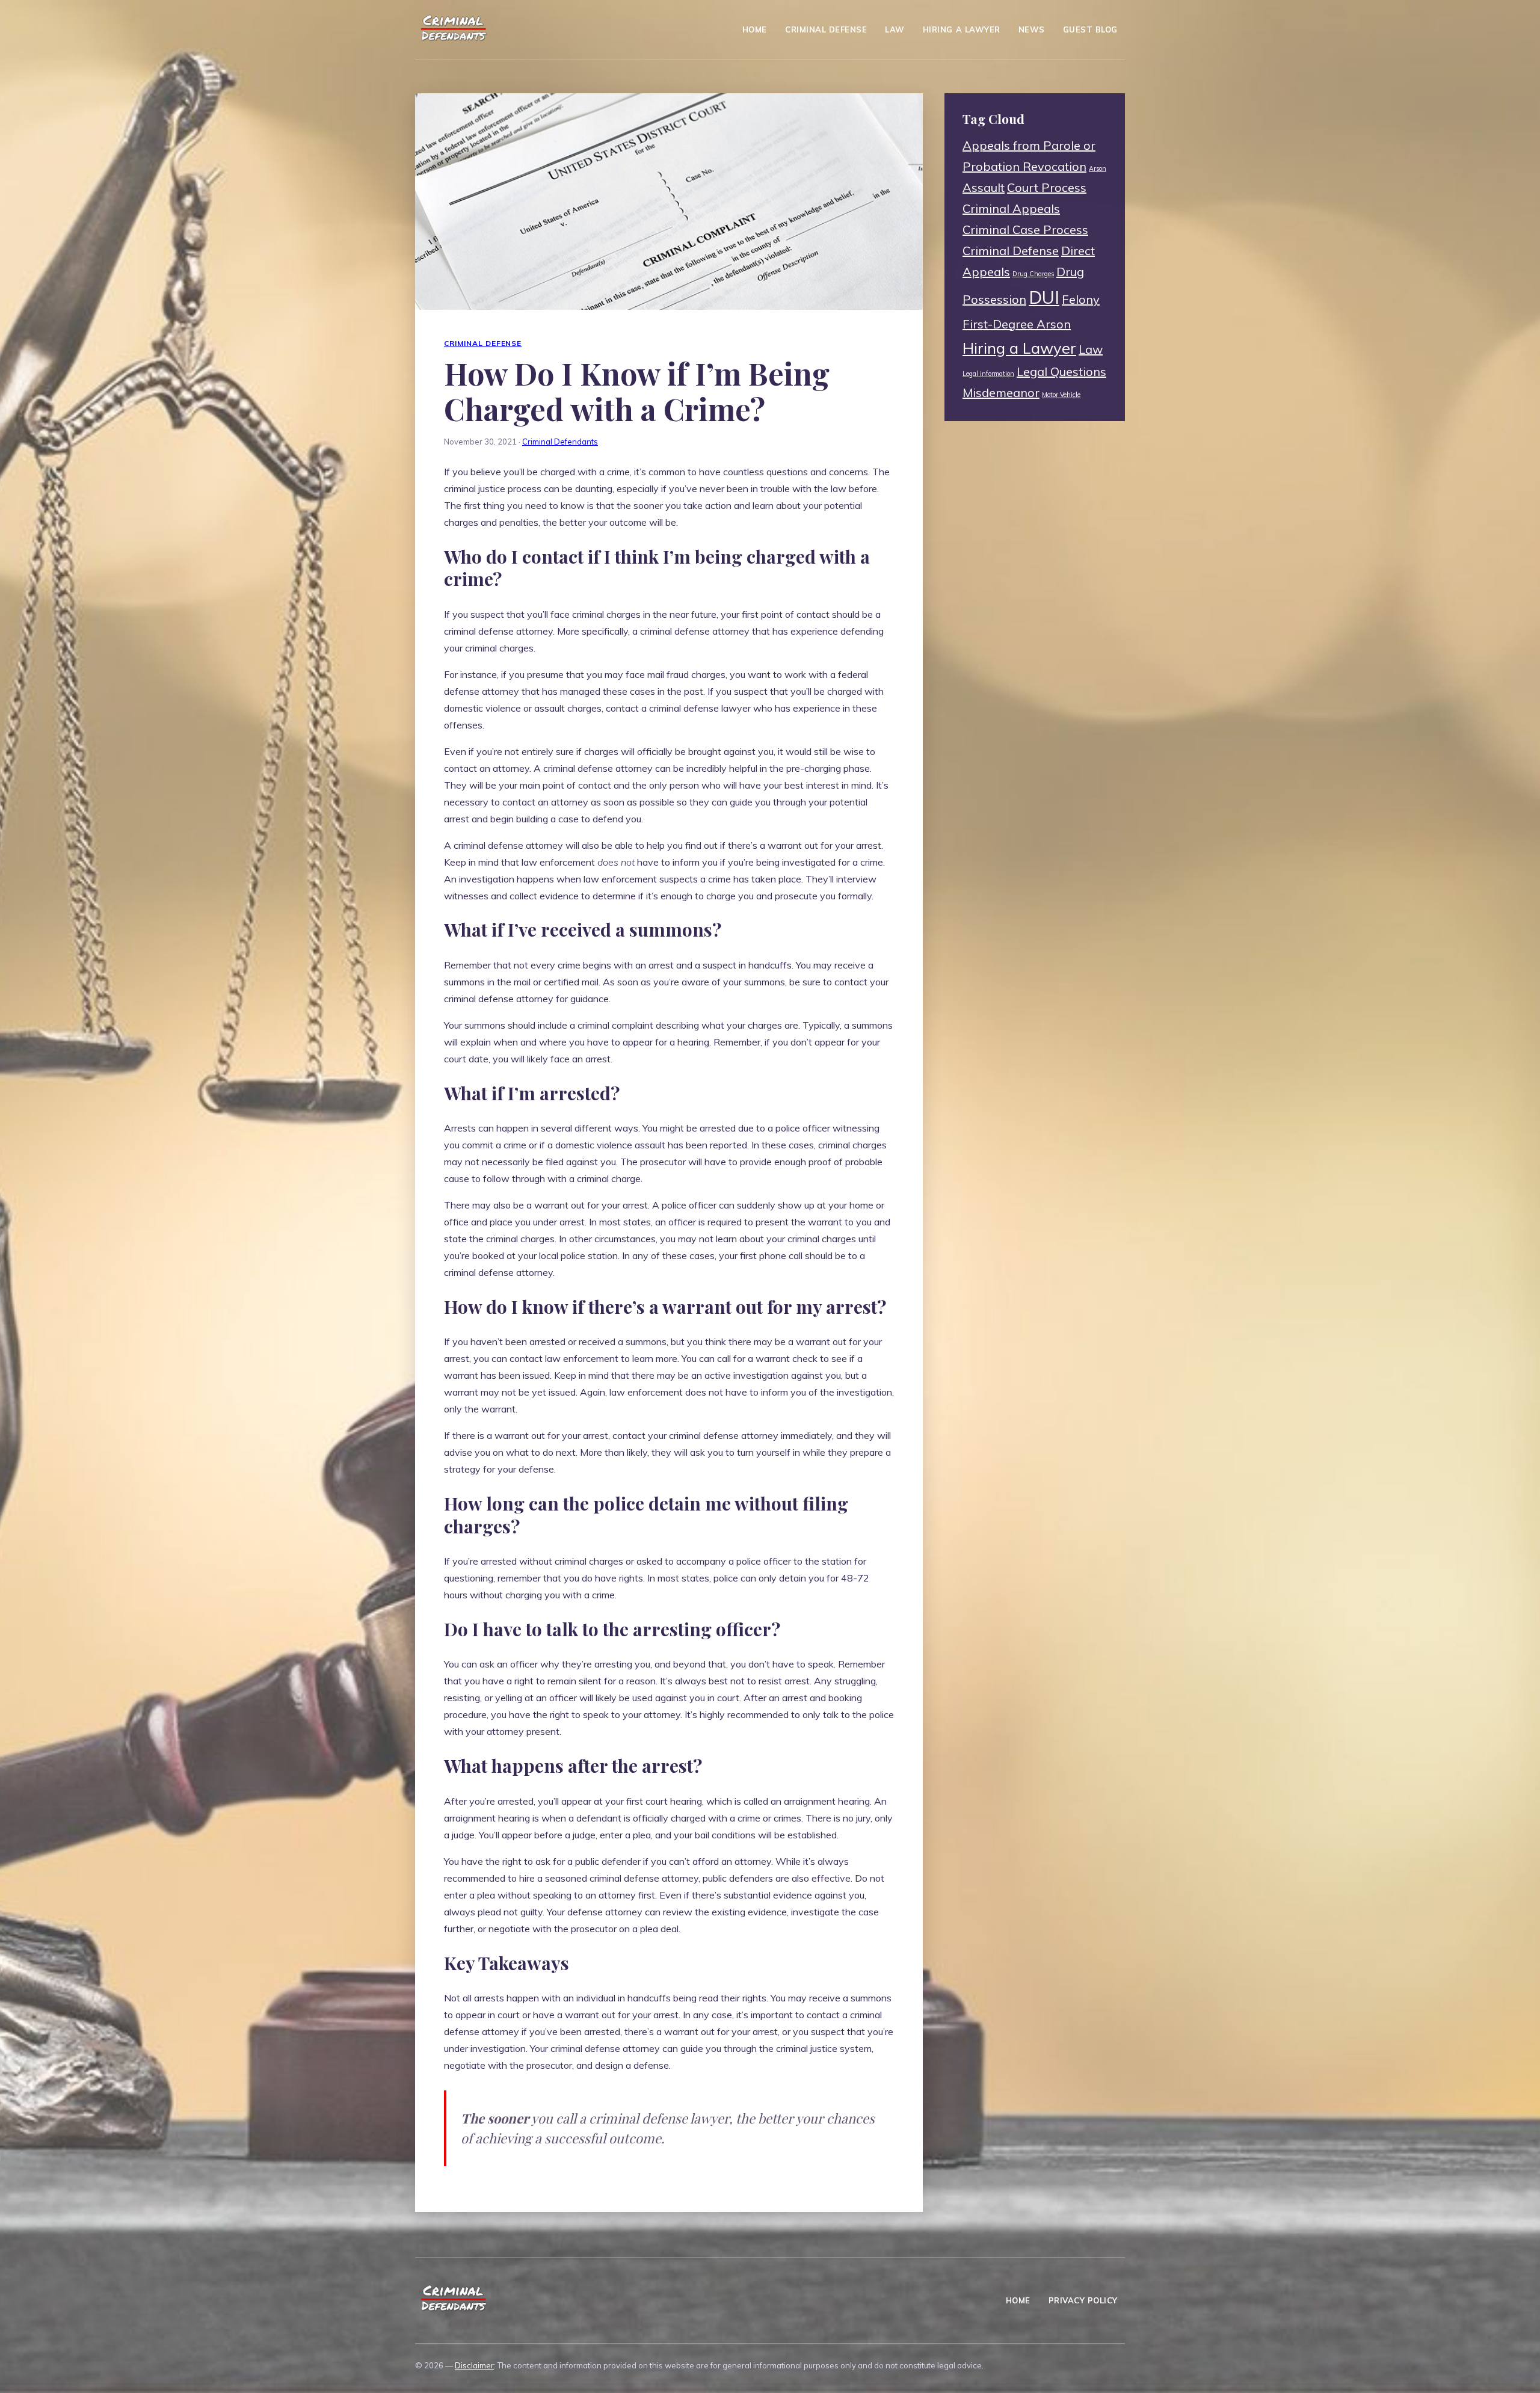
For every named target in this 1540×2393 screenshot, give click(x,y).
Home (755, 29)
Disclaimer (474, 2365)
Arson (1098, 168)
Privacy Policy (1083, 2300)
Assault (984, 187)
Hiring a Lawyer (962, 29)
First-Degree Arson (1017, 324)
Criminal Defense (826, 29)
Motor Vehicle (1061, 395)
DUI (1044, 297)
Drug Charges (1033, 274)
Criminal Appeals (1011, 208)
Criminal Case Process (1025, 229)
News (1032, 29)
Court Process (1047, 187)
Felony (1081, 299)
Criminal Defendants (560, 442)
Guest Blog (1090, 29)
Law (895, 29)
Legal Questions (1061, 371)
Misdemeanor (1001, 393)
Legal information (988, 374)
